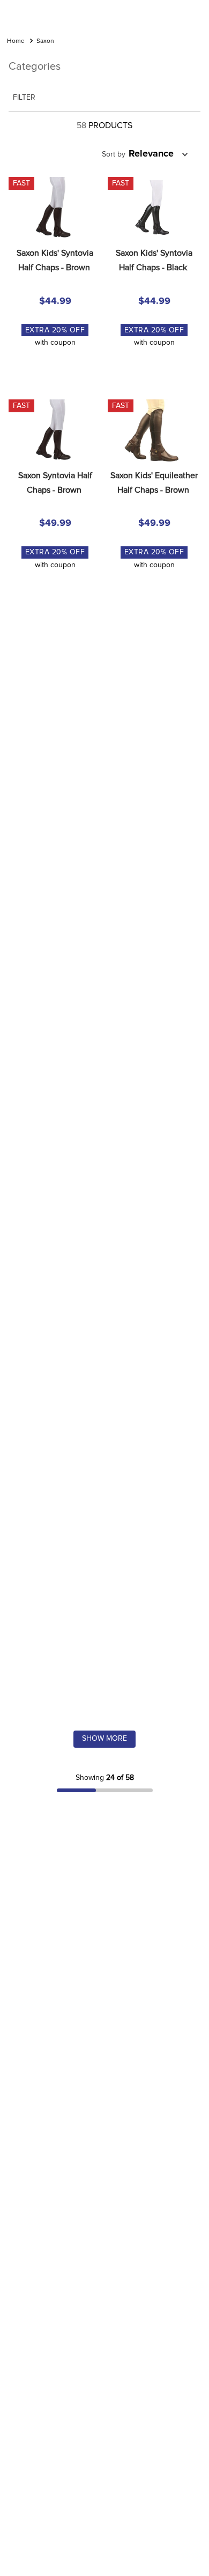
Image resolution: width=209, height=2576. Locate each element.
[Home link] (16, 42)
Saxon (45, 41)
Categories (35, 66)
